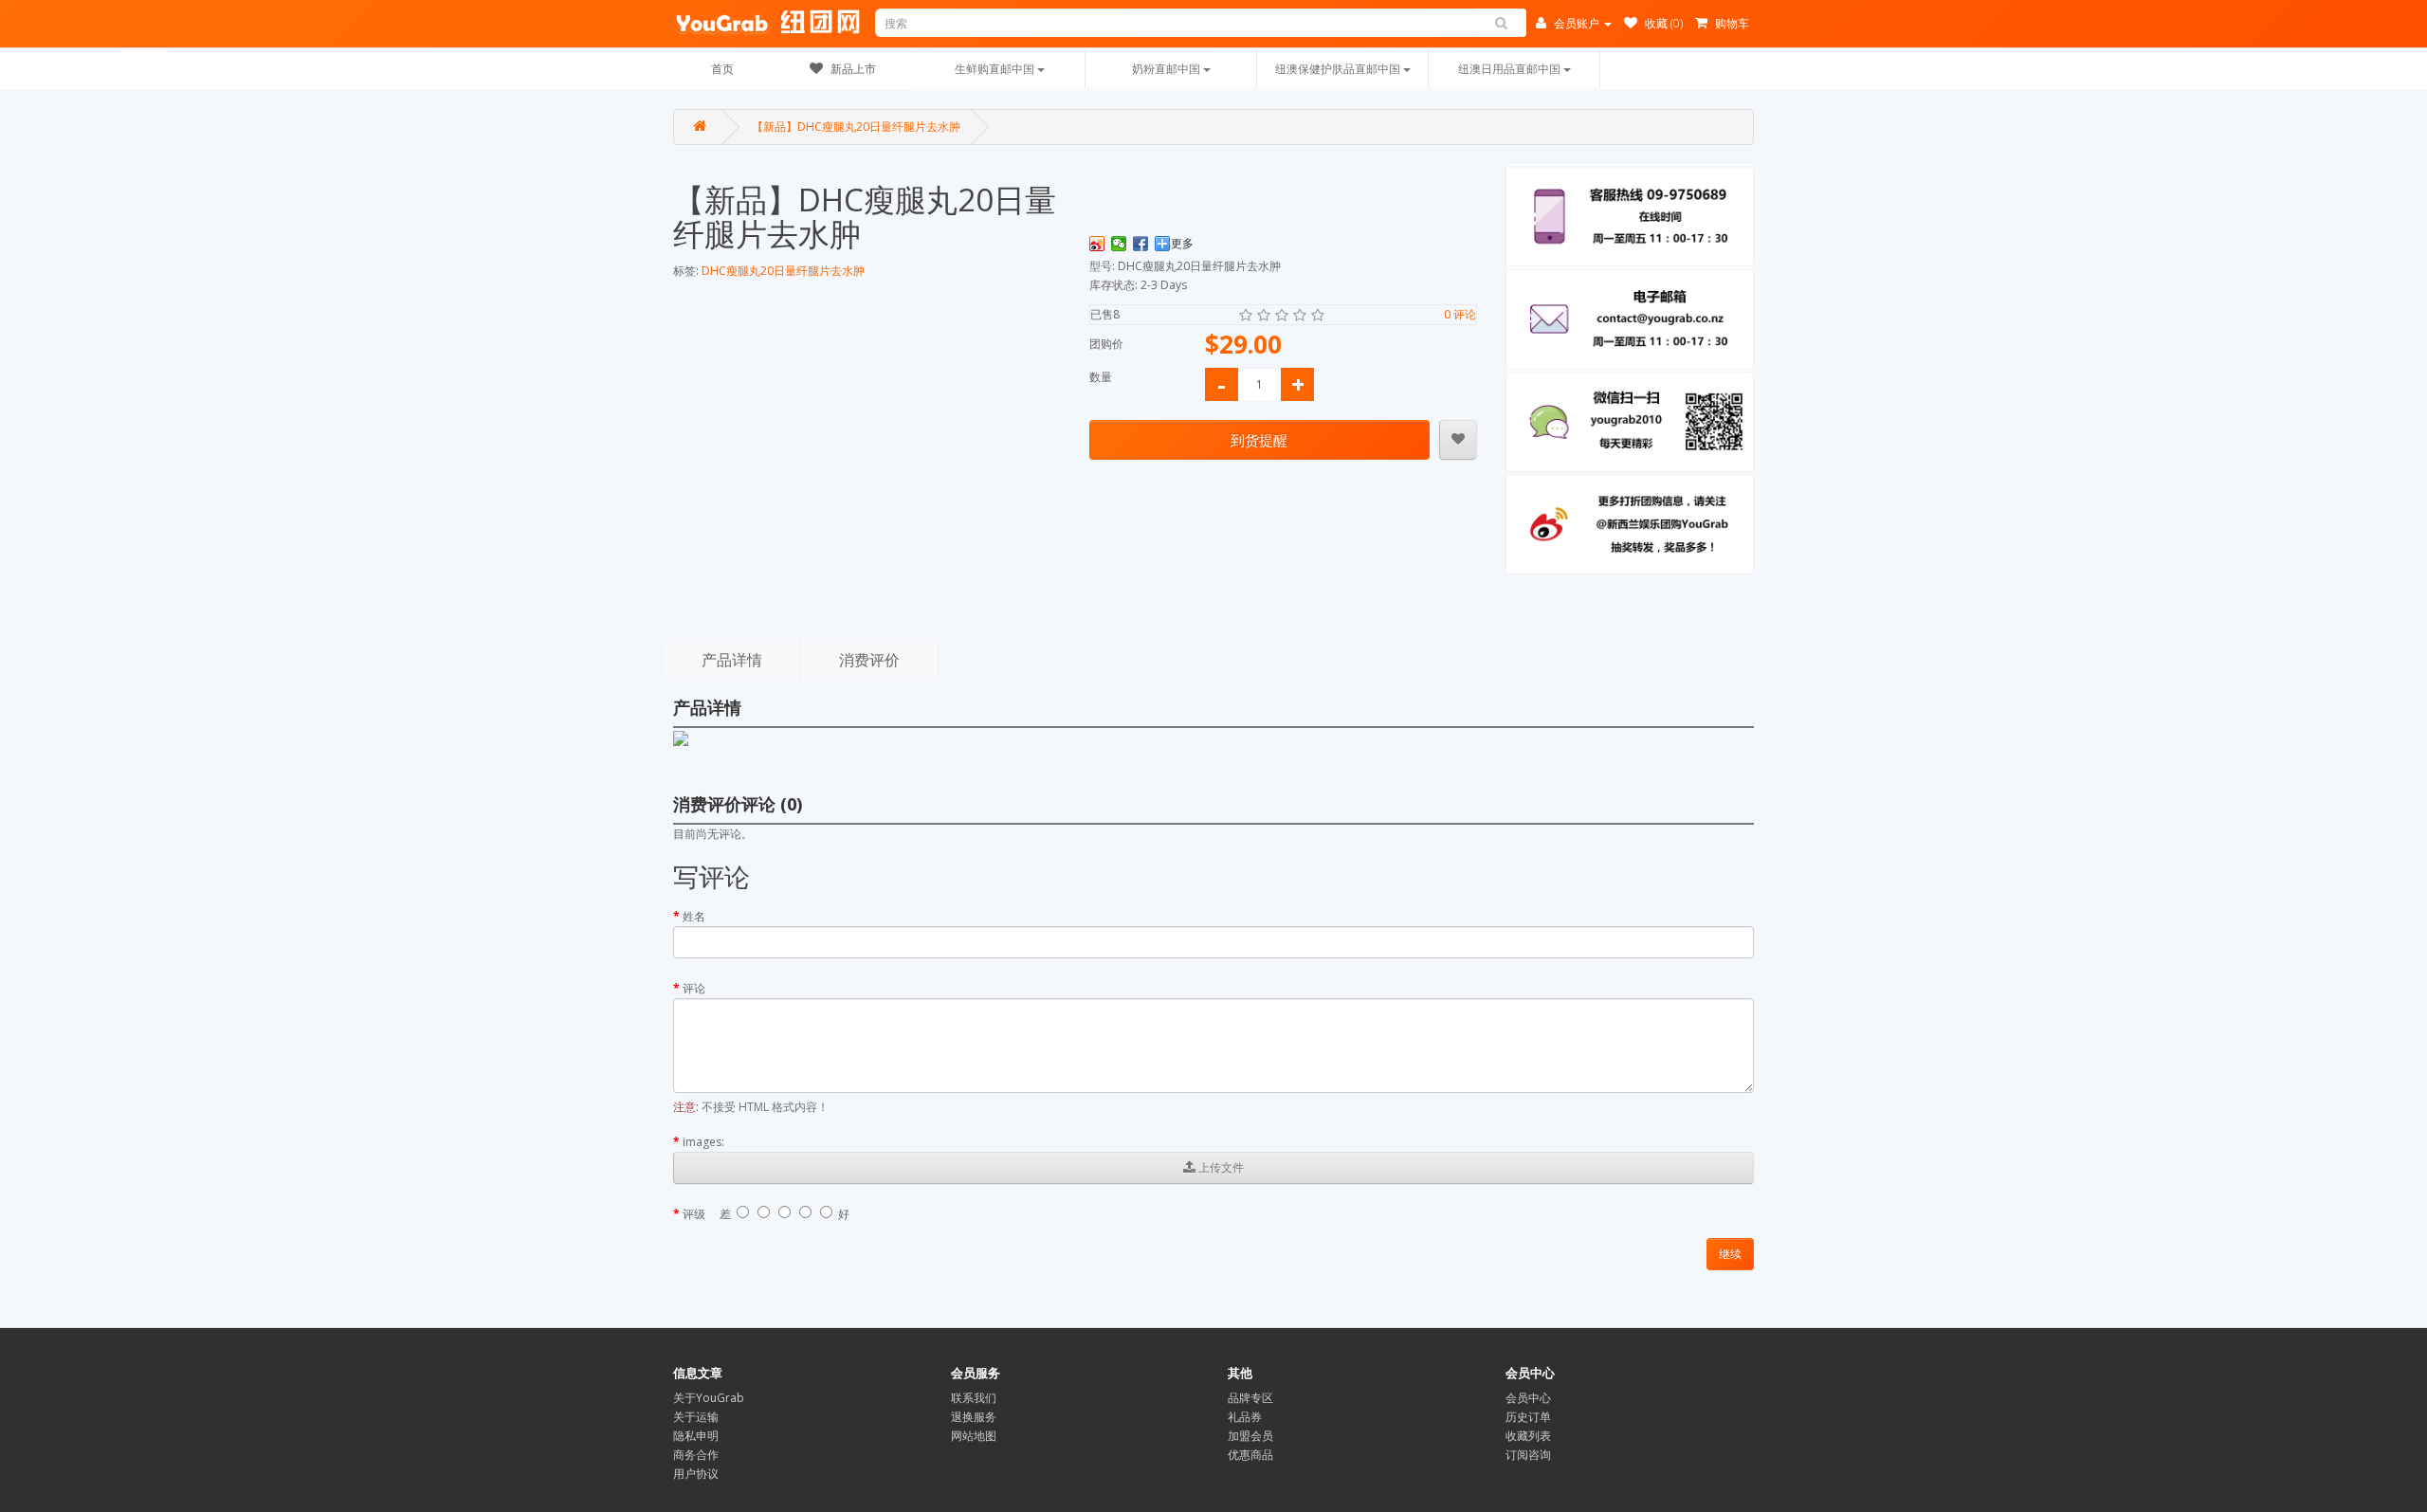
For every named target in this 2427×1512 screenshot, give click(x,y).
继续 (1730, 1254)
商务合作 (696, 1455)
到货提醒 (1259, 440)
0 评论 (1460, 314)
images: (703, 1142)
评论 (694, 988)
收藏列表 (1528, 1436)
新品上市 (852, 69)
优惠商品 (1250, 1455)
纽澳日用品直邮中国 (1511, 69)
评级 (694, 1214)
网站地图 (974, 1436)
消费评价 (869, 660)
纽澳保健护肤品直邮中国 (1339, 69)
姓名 (694, 916)
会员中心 (1528, 1398)
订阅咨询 (1528, 1455)
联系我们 (974, 1398)
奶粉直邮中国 (1168, 69)
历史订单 (1528, 1417)
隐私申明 (696, 1436)
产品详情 (732, 660)
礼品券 (1245, 1417)
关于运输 (696, 1417)
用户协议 (696, 1474)
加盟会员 (1250, 1436)
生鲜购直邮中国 (996, 69)
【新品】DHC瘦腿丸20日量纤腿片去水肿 (856, 127)
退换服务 (974, 1417)
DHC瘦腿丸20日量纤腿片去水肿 (783, 271)
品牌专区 (1250, 1398)
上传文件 (1220, 1167)
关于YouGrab (709, 1398)
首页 (722, 69)
